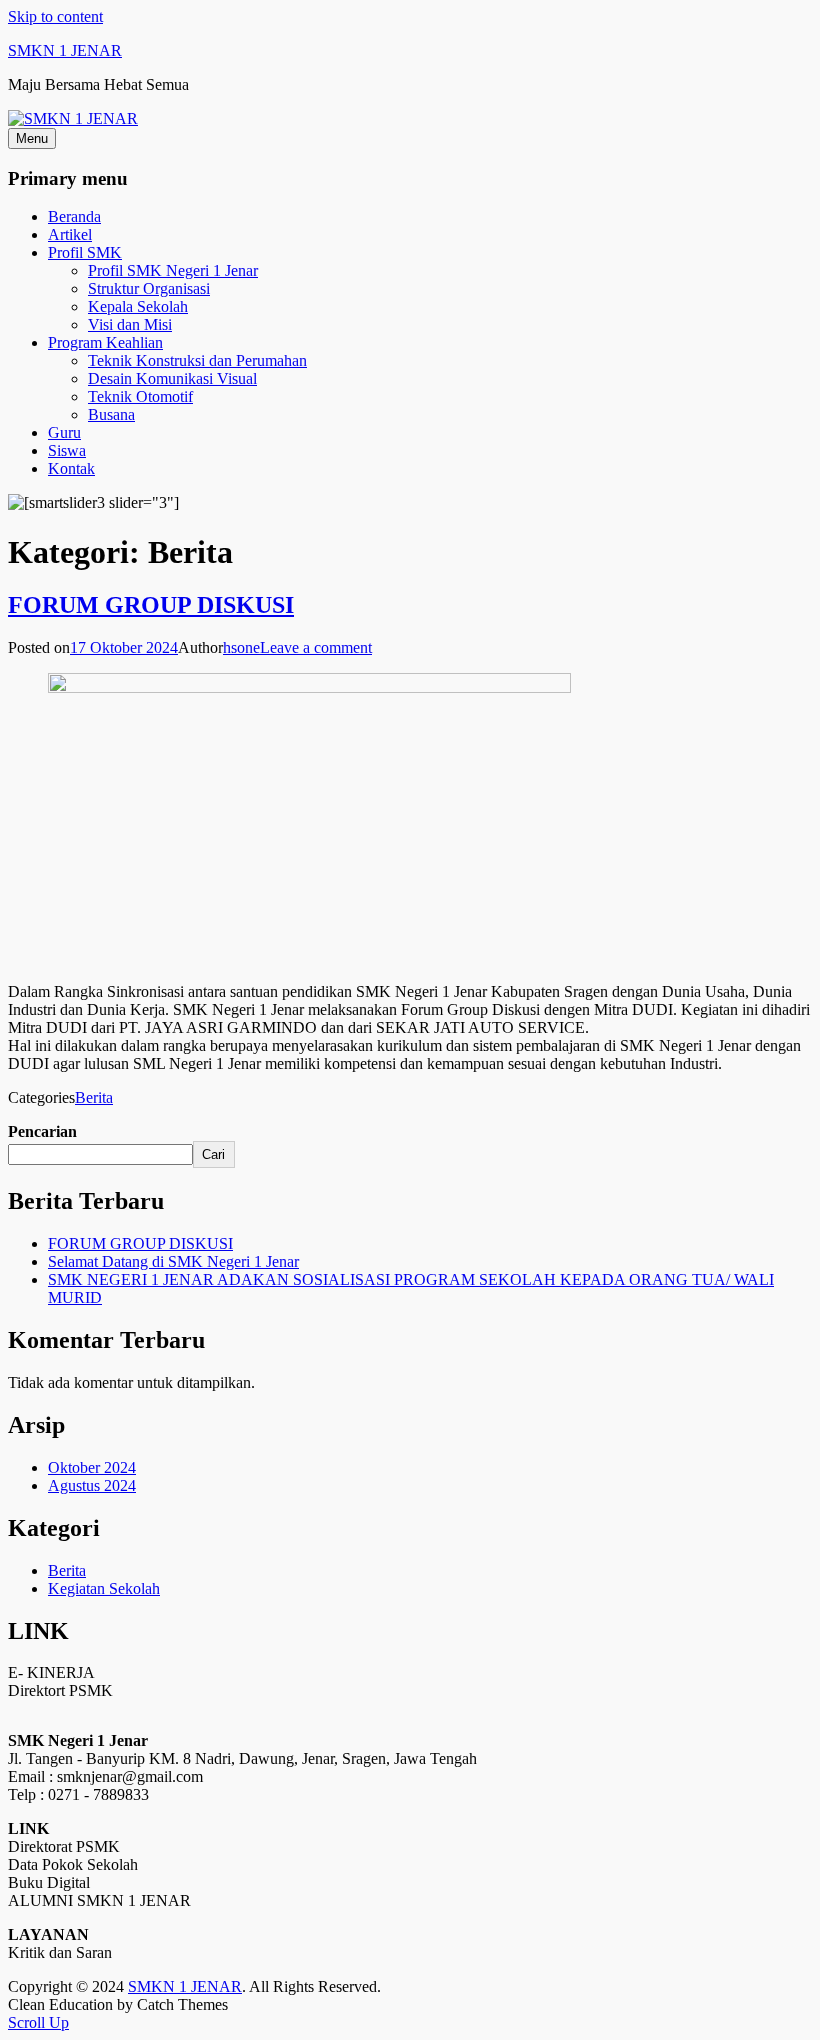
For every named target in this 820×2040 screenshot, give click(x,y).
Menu (32, 138)
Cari (213, 1154)
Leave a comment (316, 647)
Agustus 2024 (92, 1485)
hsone (241, 647)
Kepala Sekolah (138, 306)
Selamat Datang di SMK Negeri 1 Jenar (173, 1261)
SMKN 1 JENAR (65, 50)
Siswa (67, 450)
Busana (111, 414)
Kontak (71, 468)
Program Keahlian (105, 342)
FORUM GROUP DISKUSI (151, 605)
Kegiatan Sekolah (104, 1588)
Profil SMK (85, 252)
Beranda (74, 216)
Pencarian (42, 1131)
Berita (94, 1097)
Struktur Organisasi (149, 288)
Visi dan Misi (130, 324)
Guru (64, 432)
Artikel (70, 234)
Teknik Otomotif (140, 396)
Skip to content (55, 16)
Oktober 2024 (92, 1467)
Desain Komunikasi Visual (172, 378)
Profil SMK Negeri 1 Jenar (173, 270)
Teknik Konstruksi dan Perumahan (197, 360)
